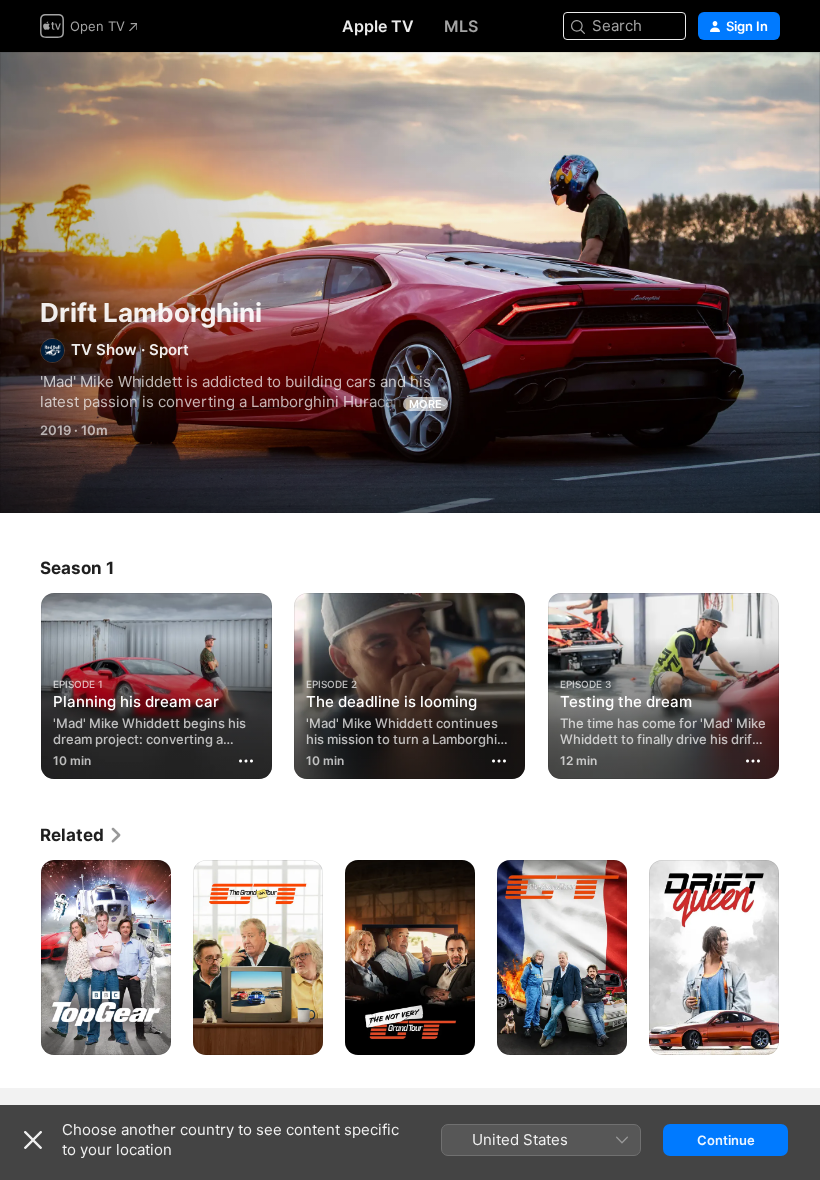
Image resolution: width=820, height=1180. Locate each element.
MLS (461, 26)
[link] (82, 835)
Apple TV (378, 26)
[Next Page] (800, 682)
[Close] (33, 1140)
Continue (726, 1140)
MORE (425, 404)
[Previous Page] (20, 682)
